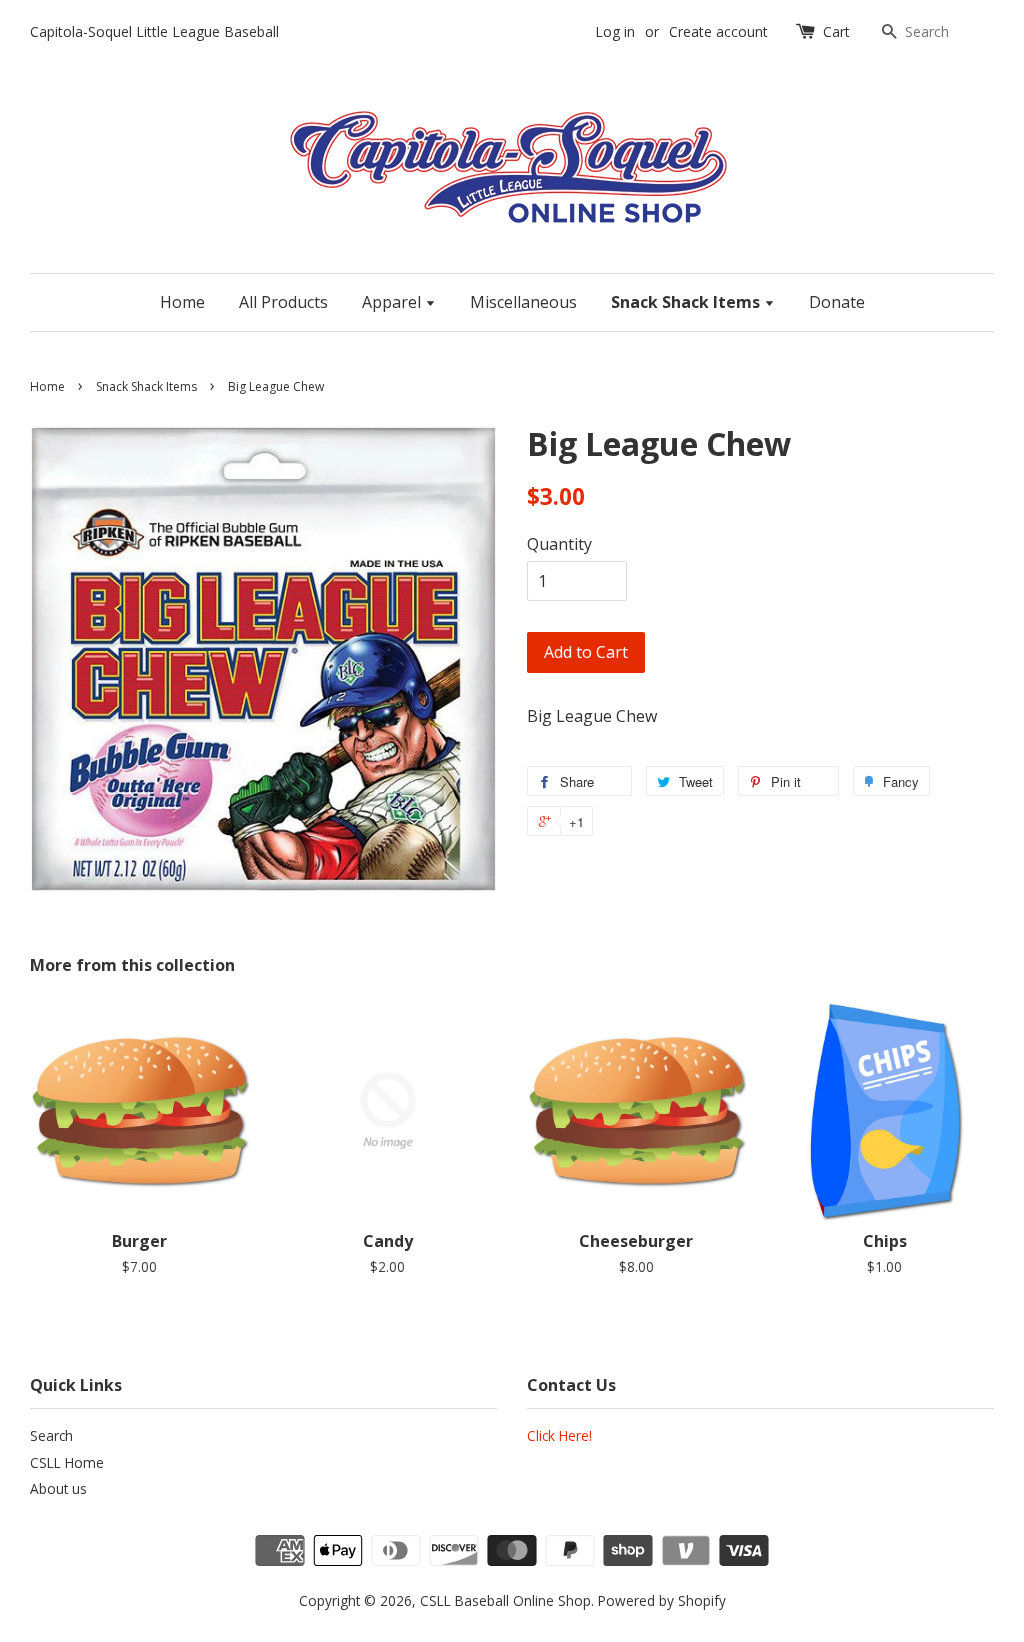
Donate (837, 302)
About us (58, 1488)
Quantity (559, 544)
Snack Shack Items (687, 302)
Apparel (393, 302)
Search (51, 1435)
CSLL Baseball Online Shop (505, 1600)
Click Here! (559, 1435)
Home (182, 302)
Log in (615, 31)
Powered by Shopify (662, 1600)
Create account (718, 31)
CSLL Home (67, 1462)
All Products (283, 302)
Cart (836, 31)
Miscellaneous (523, 302)
